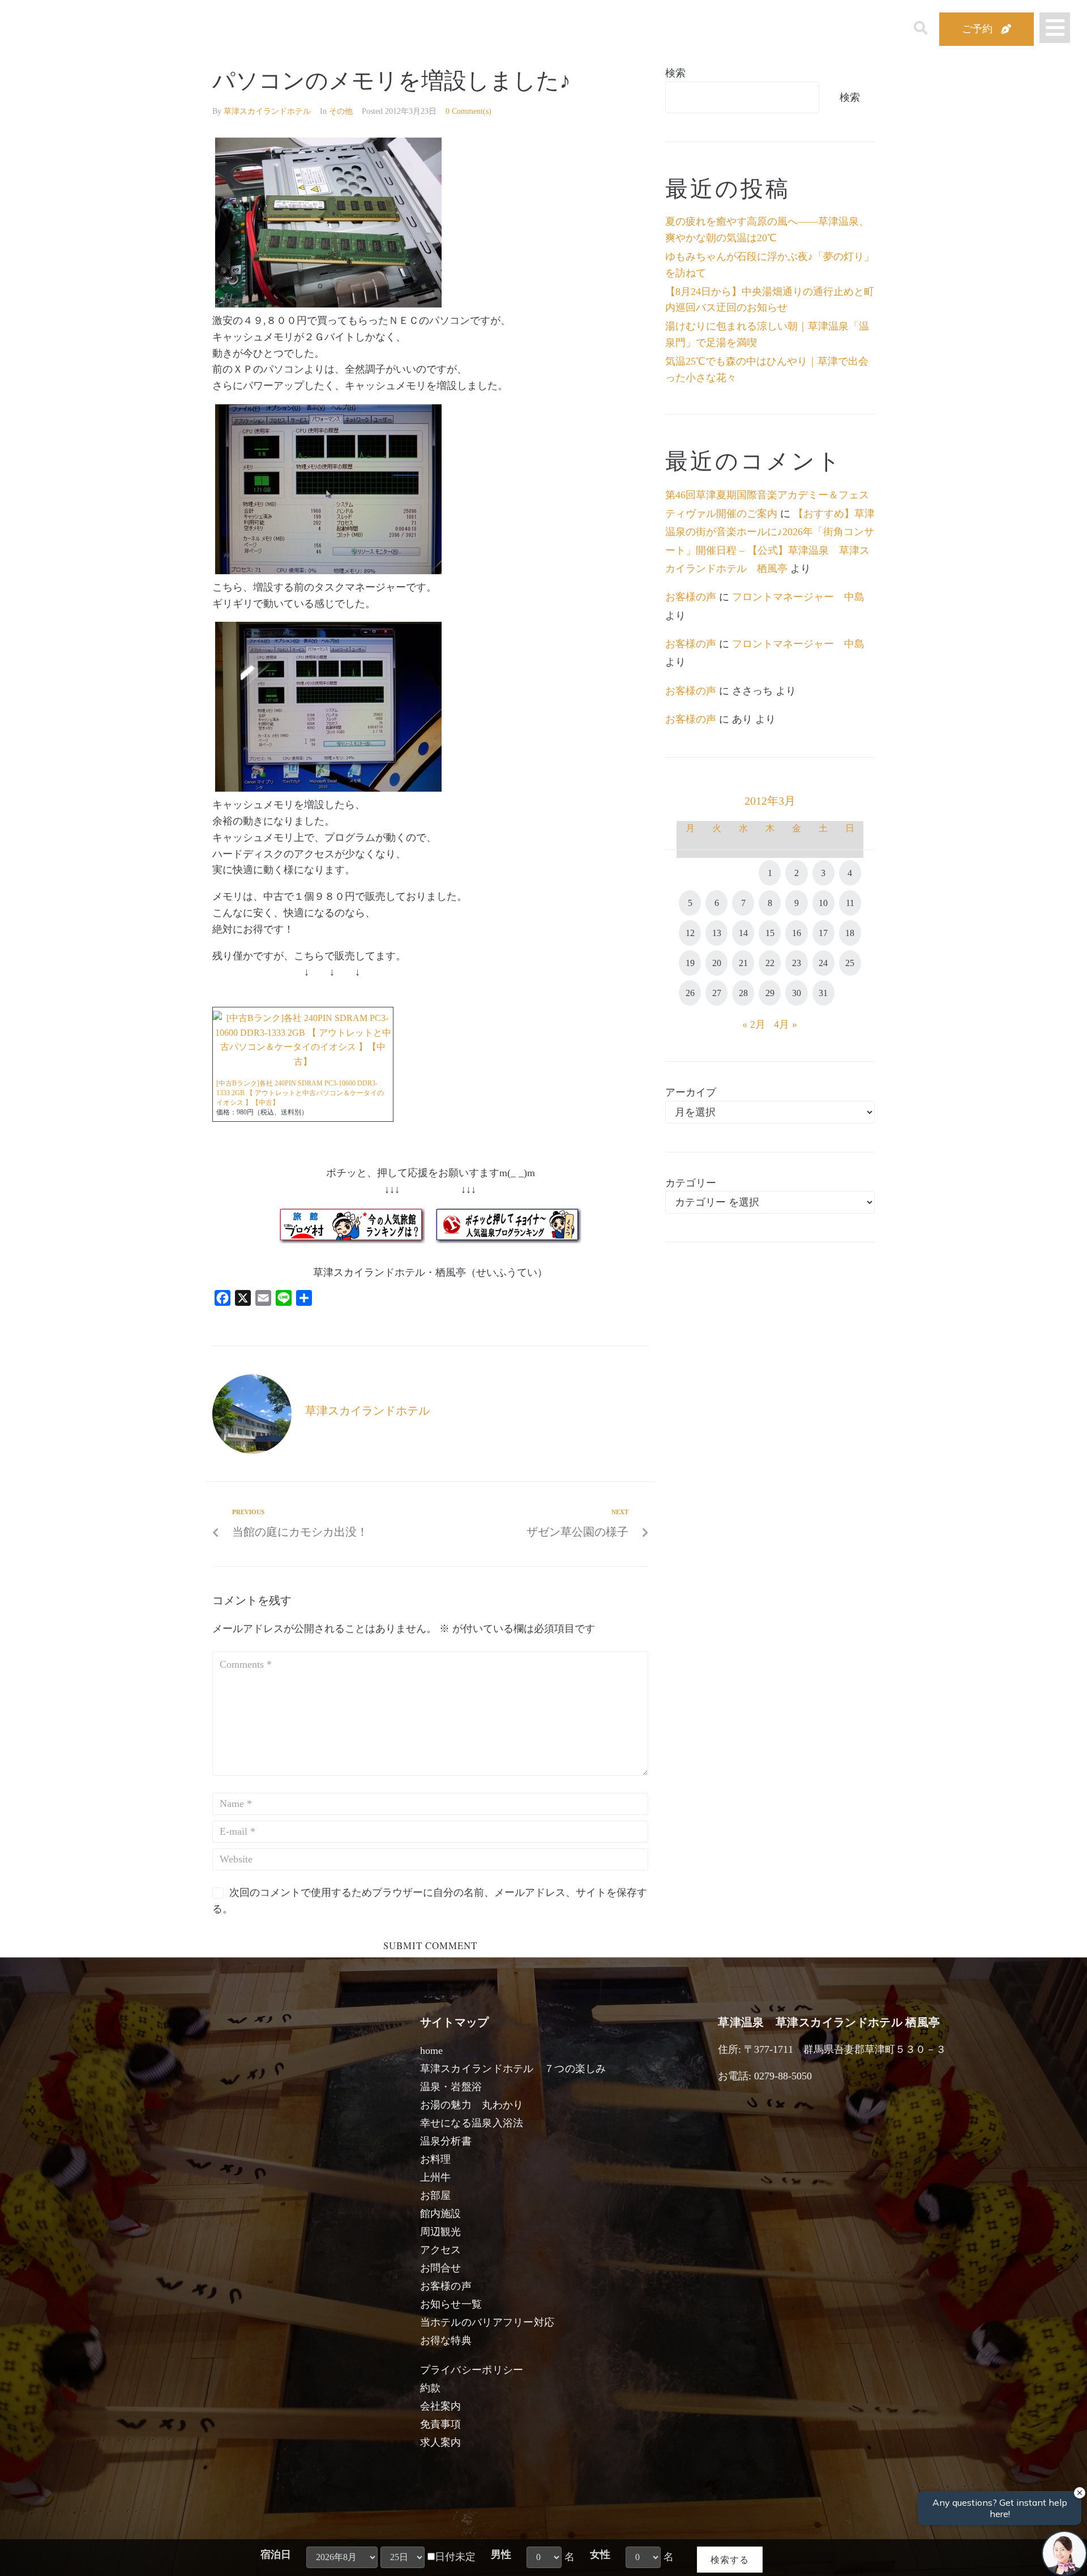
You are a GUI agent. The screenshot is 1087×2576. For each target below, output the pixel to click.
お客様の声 (691, 597)
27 (717, 993)
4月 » (786, 1024)
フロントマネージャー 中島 (798, 597)
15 (770, 933)
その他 (341, 111)
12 (690, 933)
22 (770, 963)
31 (823, 993)
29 (770, 993)
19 (690, 963)
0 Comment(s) (468, 111)
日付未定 (455, 2557)
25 (850, 963)
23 (797, 963)
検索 (675, 73)
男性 (501, 2554)
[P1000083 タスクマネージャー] (328, 571)
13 (717, 933)
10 (823, 903)
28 (743, 993)
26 (690, 993)
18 (850, 933)
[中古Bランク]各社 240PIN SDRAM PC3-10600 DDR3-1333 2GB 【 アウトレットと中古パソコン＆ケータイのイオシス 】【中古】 (300, 1093)
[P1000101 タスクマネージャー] (328, 788)
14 (743, 933)
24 (823, 963)
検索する (730, 2559)
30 (797, 993)
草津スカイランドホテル (267, 111)
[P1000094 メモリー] (328, 304)
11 (850, 903)
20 (717, 963)
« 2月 (754, 1024)
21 (743, 963)
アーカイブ (691, 1092)
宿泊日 (276, 2554)
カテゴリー (691, 1183)
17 (823, 933)
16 (797, 933)
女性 (600, 2554)
